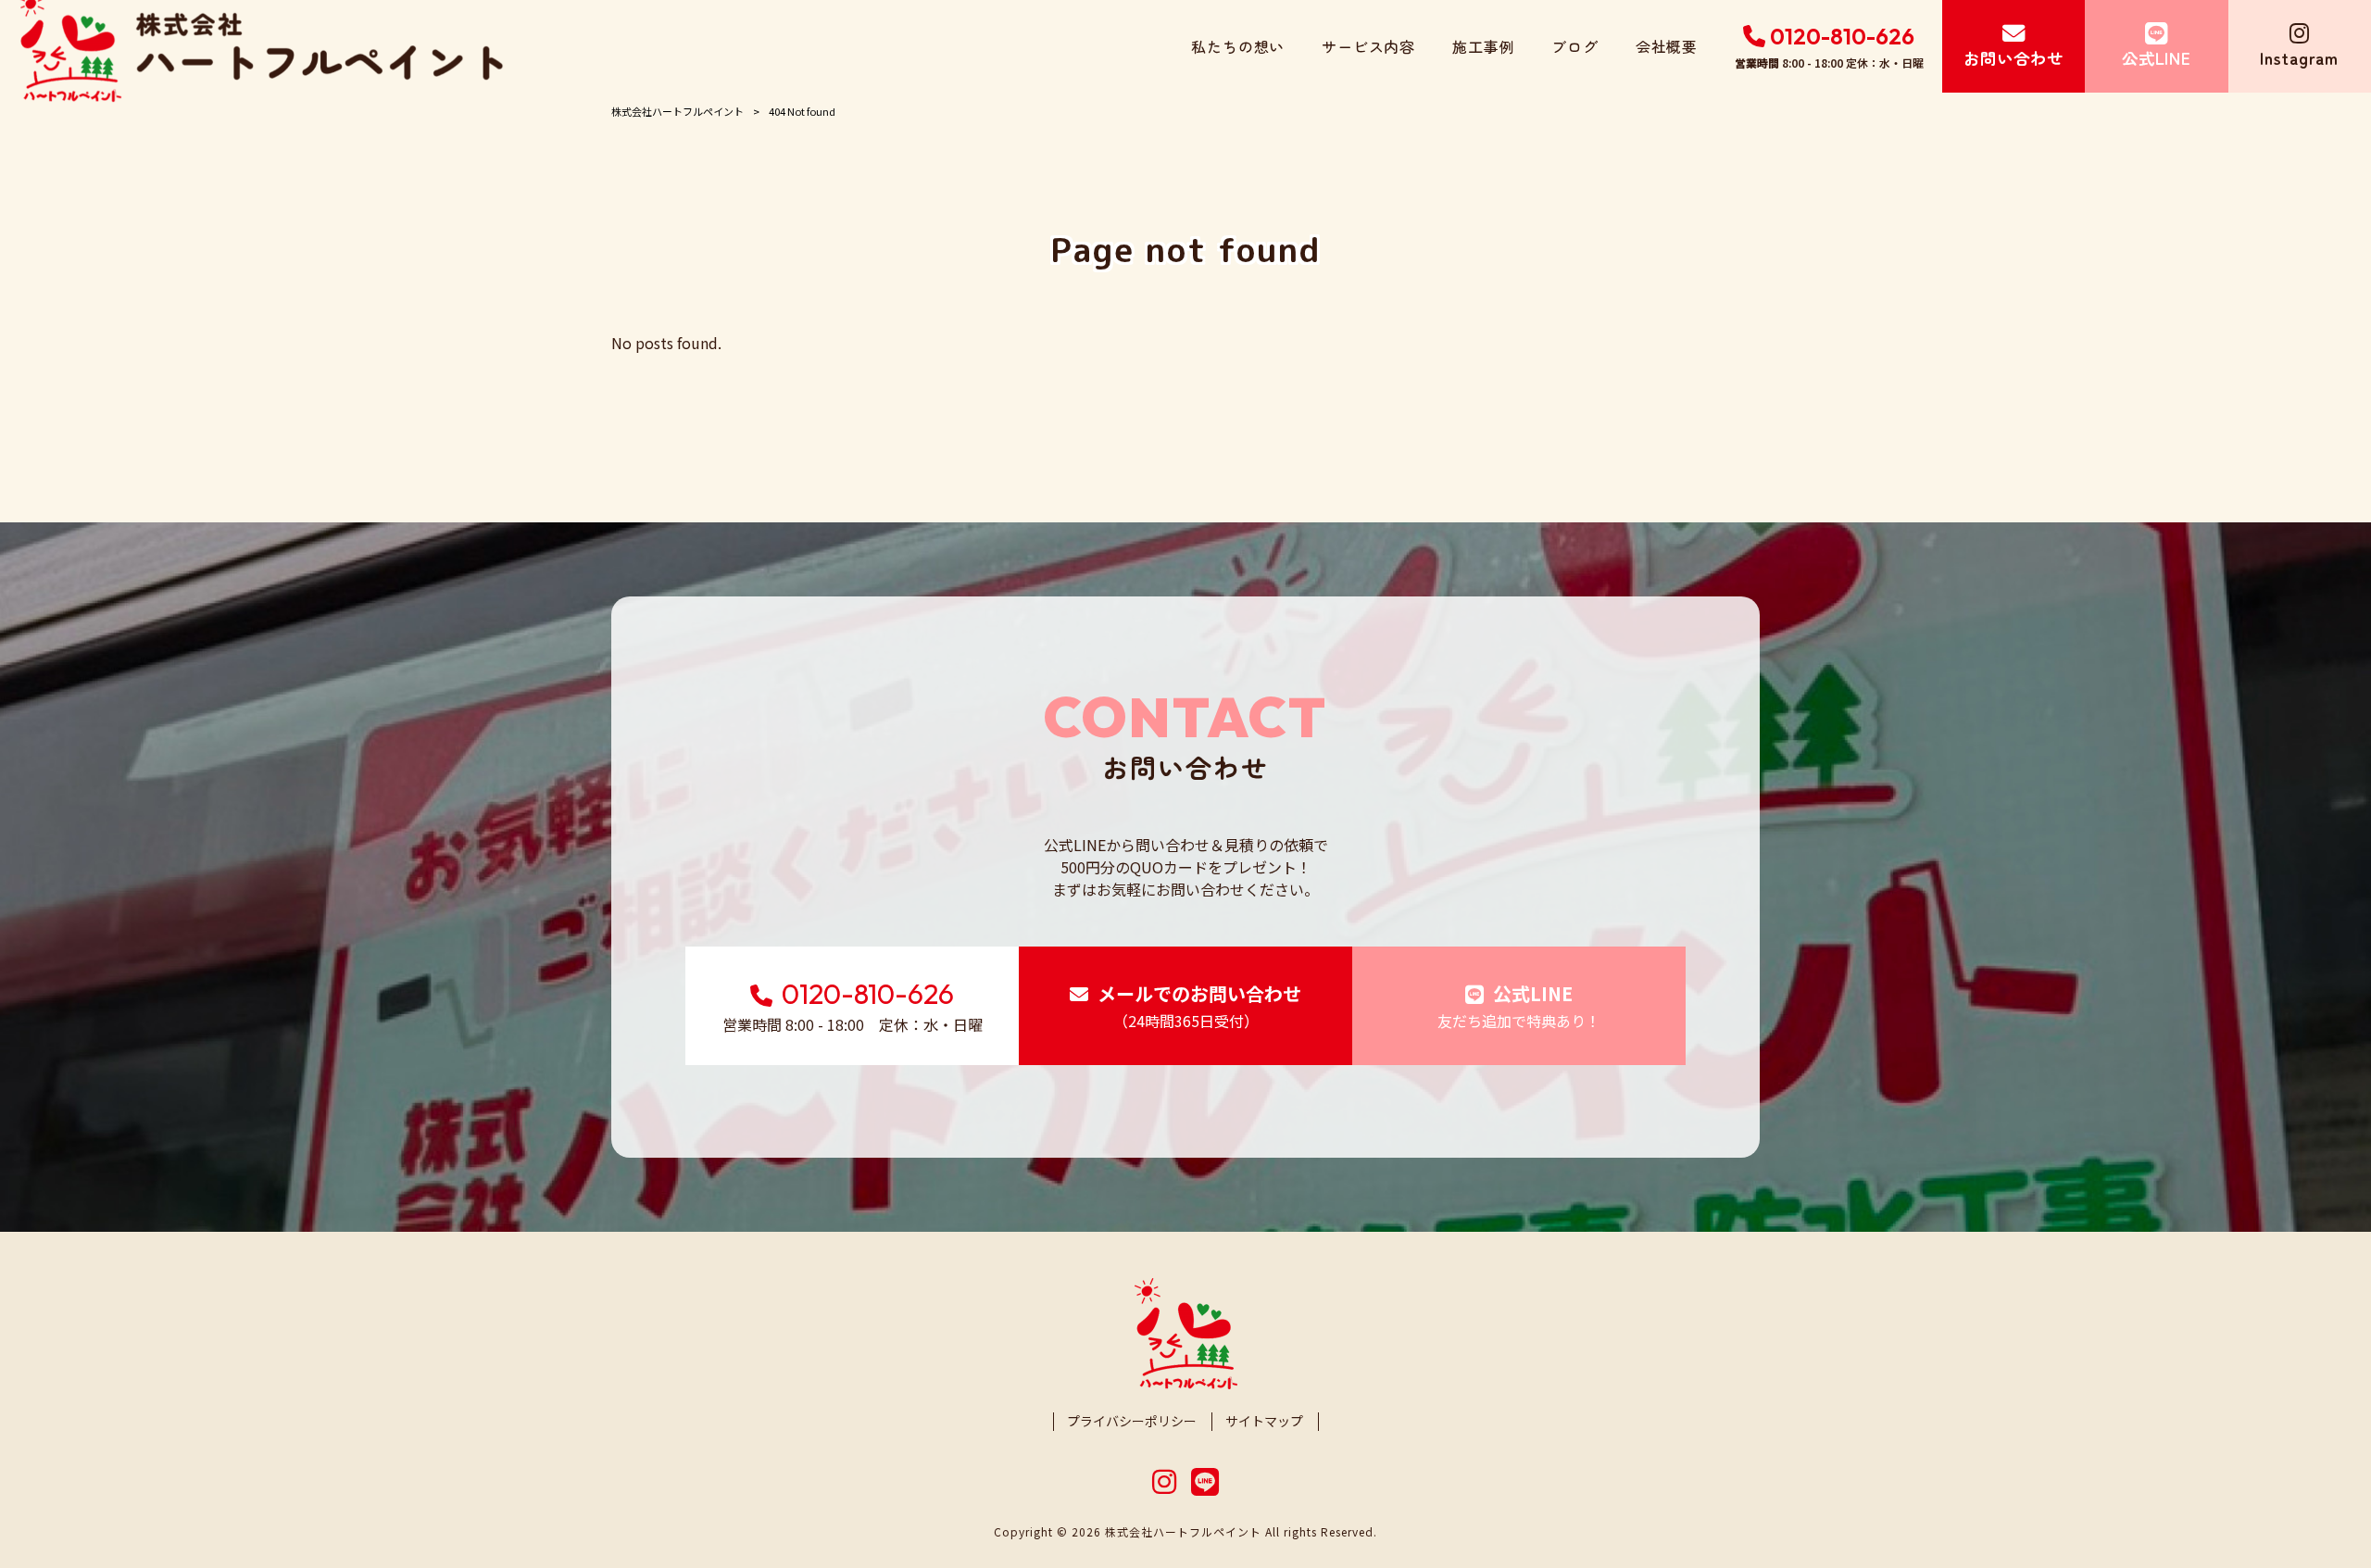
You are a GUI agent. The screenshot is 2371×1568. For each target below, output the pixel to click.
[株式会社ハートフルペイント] (261, 46)
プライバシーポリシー (1132, 1421)
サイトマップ (1264, 1421)
